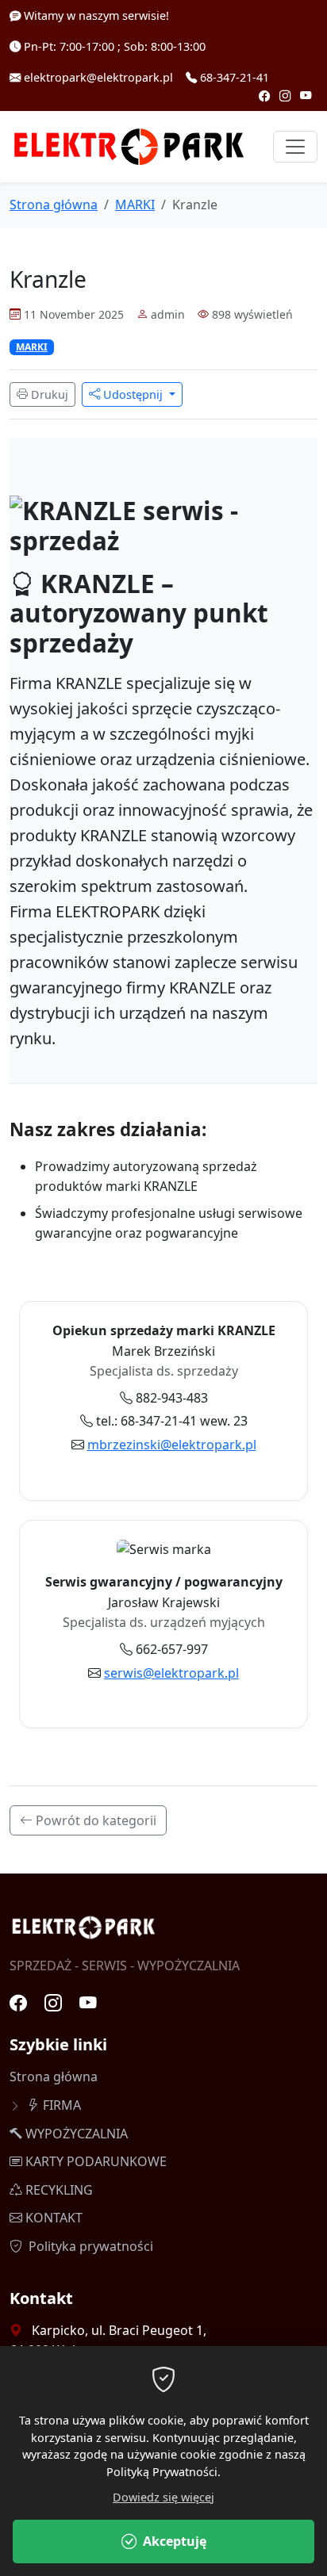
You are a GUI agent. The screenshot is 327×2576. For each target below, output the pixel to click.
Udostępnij (133, 394)
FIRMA (62, 2105)
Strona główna (54, 205)
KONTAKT (54, 2218)
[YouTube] (306, 96)
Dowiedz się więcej (163, 2497)
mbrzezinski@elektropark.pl (172, 1445)
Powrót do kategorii (94, 1820)
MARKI (135, 205)
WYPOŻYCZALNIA (77, 2134)
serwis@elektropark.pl (171, 1673)
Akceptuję (175, 2541)
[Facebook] (266, 96)
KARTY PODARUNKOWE (96, 2161)
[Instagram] (287, 96)
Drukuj (48, 394)
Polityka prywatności (89, 2246)
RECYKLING (59, 2190)
